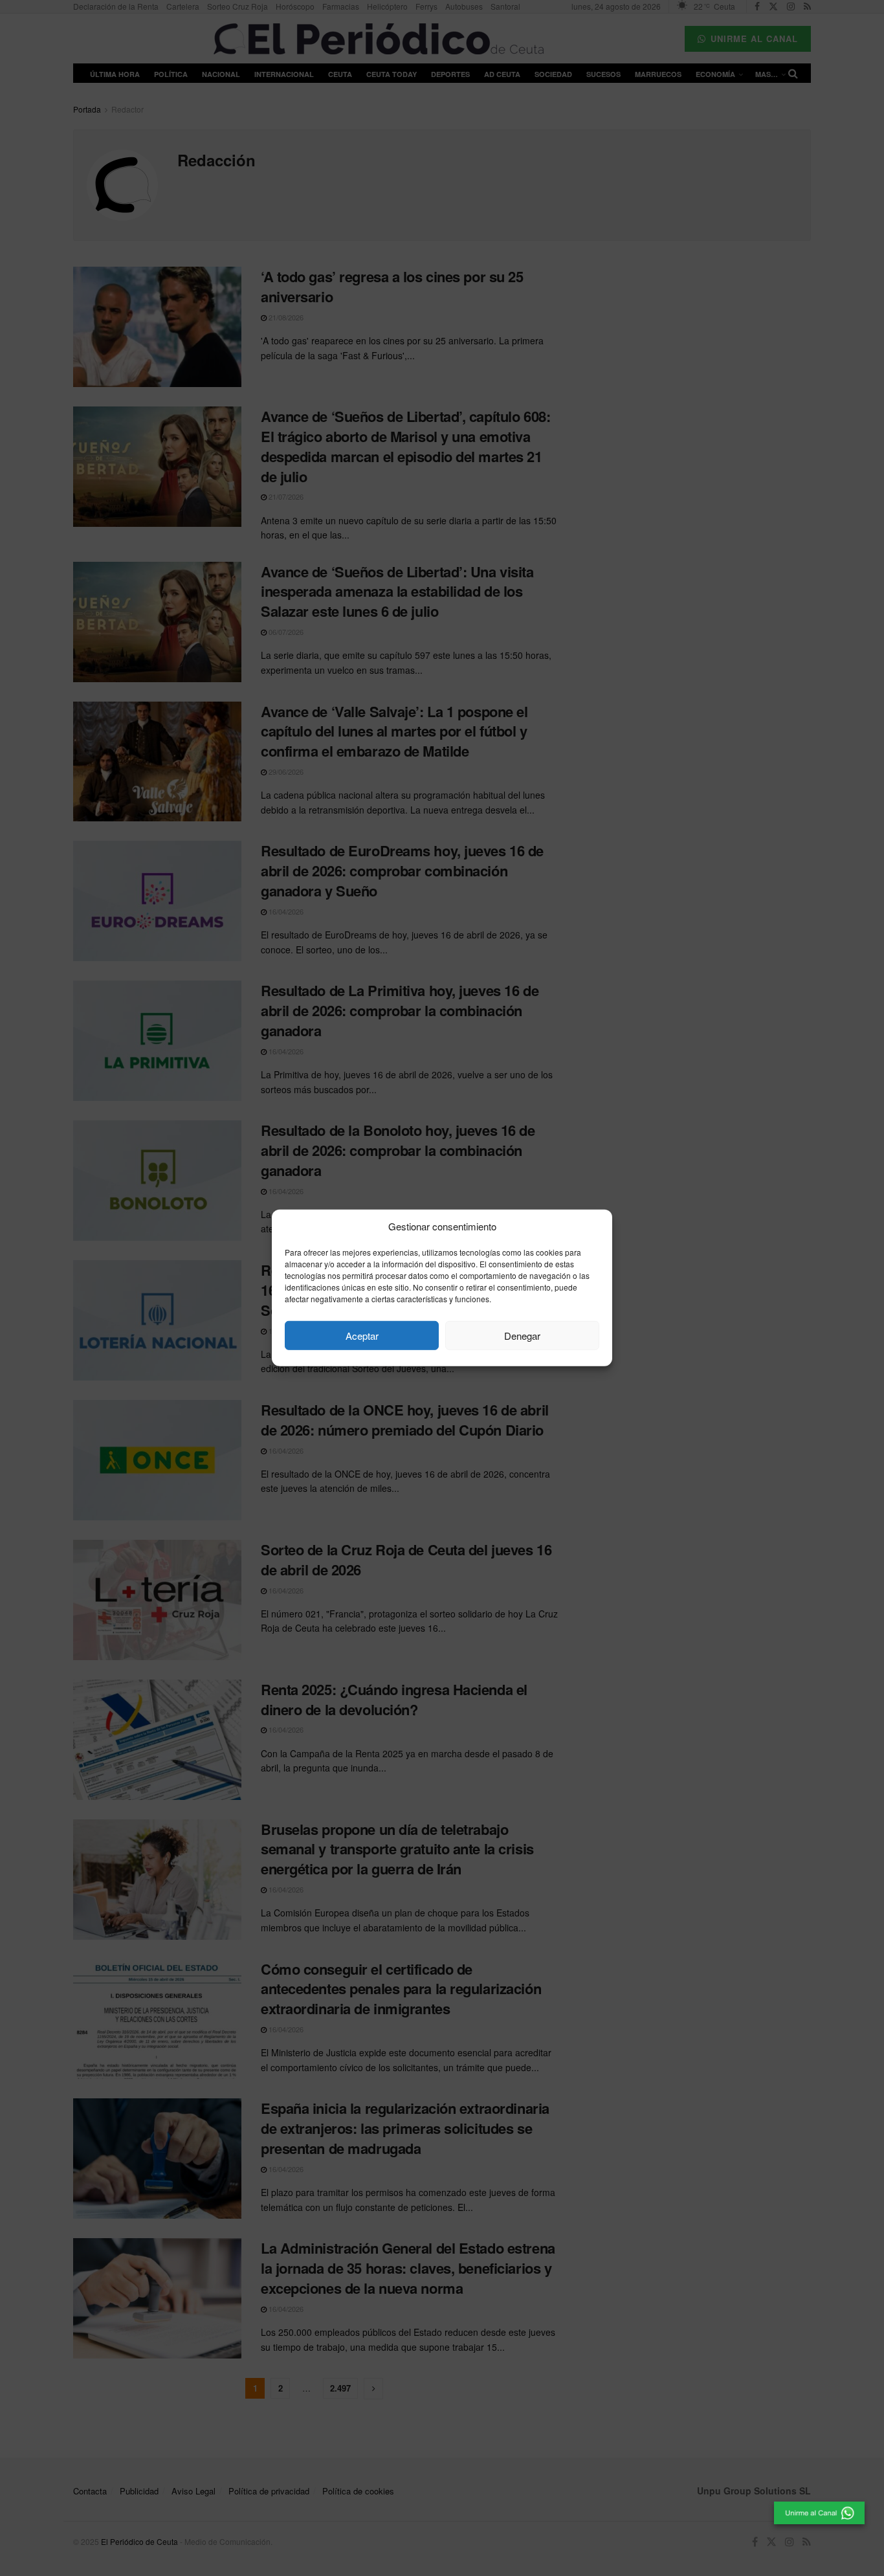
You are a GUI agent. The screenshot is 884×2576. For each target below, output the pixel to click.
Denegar (522, 1336)
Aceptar (362, 1336)
